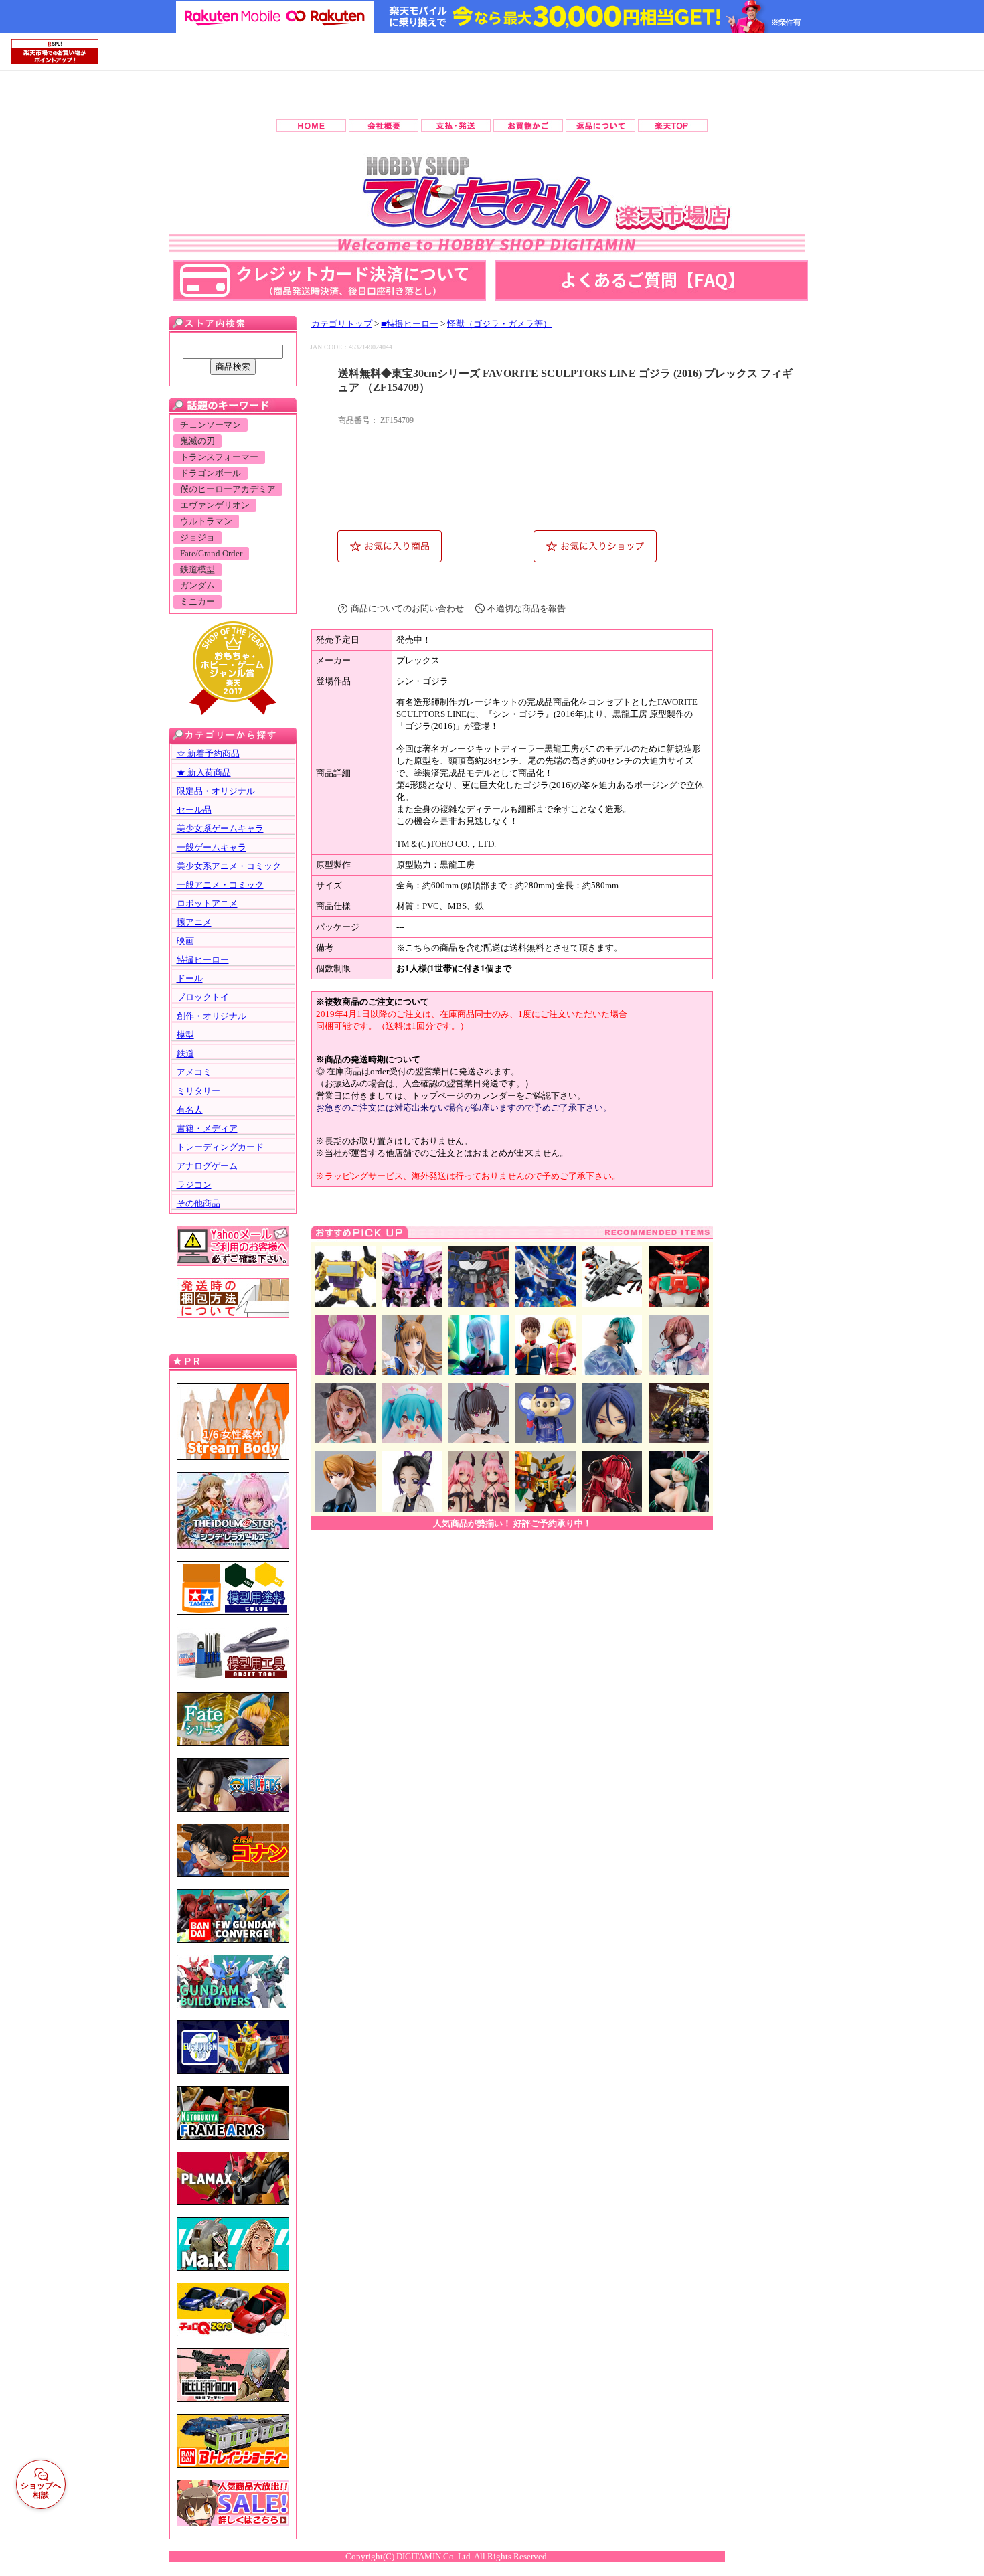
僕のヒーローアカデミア (228, 489)
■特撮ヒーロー (410, 324)
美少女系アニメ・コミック (229, 866)
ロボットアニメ (207, 903)
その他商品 (198, 1203)
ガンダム (197, 586)
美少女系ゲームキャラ (220, 828)
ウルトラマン (206, 521)
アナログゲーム (207, 1166)
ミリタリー (198, 1091)
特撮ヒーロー (203, 960)
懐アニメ (194, 922)
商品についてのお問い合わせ (407, 608)
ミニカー (197, 602)
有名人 (190, 1110)
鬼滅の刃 (197, 441)
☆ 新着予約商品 (208, 753)
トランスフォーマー (219, 457)
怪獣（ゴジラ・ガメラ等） (499, 324)
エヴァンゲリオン (215, 505)
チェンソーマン (211, 425)
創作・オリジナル (212, 1016)
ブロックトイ (203, 997)
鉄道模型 (197, 570)
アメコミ (194, 1072)
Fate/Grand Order (211, 554)
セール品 (194, 810)
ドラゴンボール (211, 473)
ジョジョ (197, 538)
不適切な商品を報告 (526, 608)
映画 (185, 941)
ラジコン (194, 1185)
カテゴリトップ (342, 324)
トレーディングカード (220, 1147)
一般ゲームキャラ (212, 847)
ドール (190, 978)
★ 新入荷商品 (204, 772)
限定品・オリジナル (216, 791)
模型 (185, 1035)
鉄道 (185, 1053)
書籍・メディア (207, 1128)
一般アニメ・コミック (220, 885)
